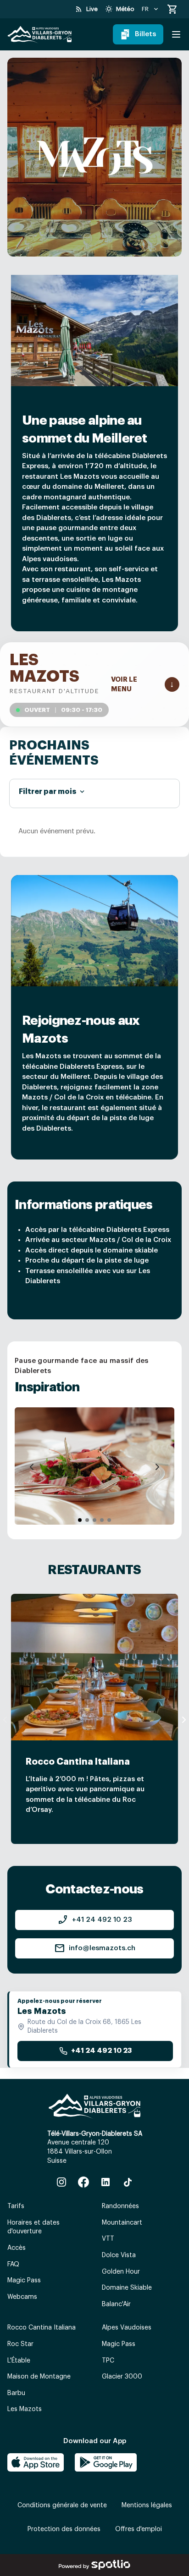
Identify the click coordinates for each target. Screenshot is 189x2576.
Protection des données (64, 2529)
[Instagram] (61, 2182)
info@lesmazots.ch (95, 1948)
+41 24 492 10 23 (95, 1920)
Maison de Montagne (39, 2377)
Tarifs (16, 2206)
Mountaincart (122, 2223)
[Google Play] (106, 2462)
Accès (17, 2248)
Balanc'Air (116, 2304)
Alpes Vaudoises (127, 2328)
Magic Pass (24, 2281)
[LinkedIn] (106, 2182)
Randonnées (120, 2206)
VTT (108, 2239)
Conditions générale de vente (62, 2505)
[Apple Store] (36, 2462)
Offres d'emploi (139, 2529)
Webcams (22, 2297)
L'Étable (19, 2361)
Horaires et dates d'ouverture (33, 2227)
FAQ (13, 2264)
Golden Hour (121, 2272)
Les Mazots (25, 2409)
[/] (40, 35)
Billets (145, 34)
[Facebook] (83, 2182)
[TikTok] (128, 2182)
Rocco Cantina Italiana (42, 2328)
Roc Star (20, 2344)
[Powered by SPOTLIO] (94, 2565)
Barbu (16, 2393)
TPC (108, 2361)
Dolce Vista (119, 2255)
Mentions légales (147, 2505)
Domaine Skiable (127, 2288)
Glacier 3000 (122, 2377)
